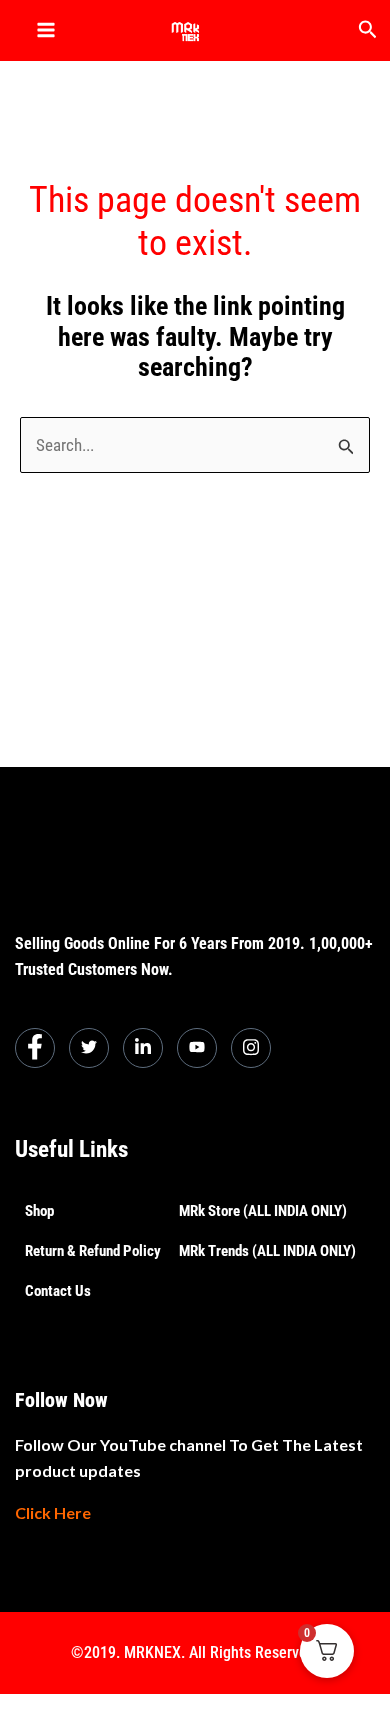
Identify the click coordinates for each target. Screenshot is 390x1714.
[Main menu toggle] (46, 30)
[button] (368, 30)
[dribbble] (197, 1048)
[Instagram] (251, 1048)
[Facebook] (35, 1048)
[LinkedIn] (143, 1048)
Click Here (53, 1512)
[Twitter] (89, 1048)
